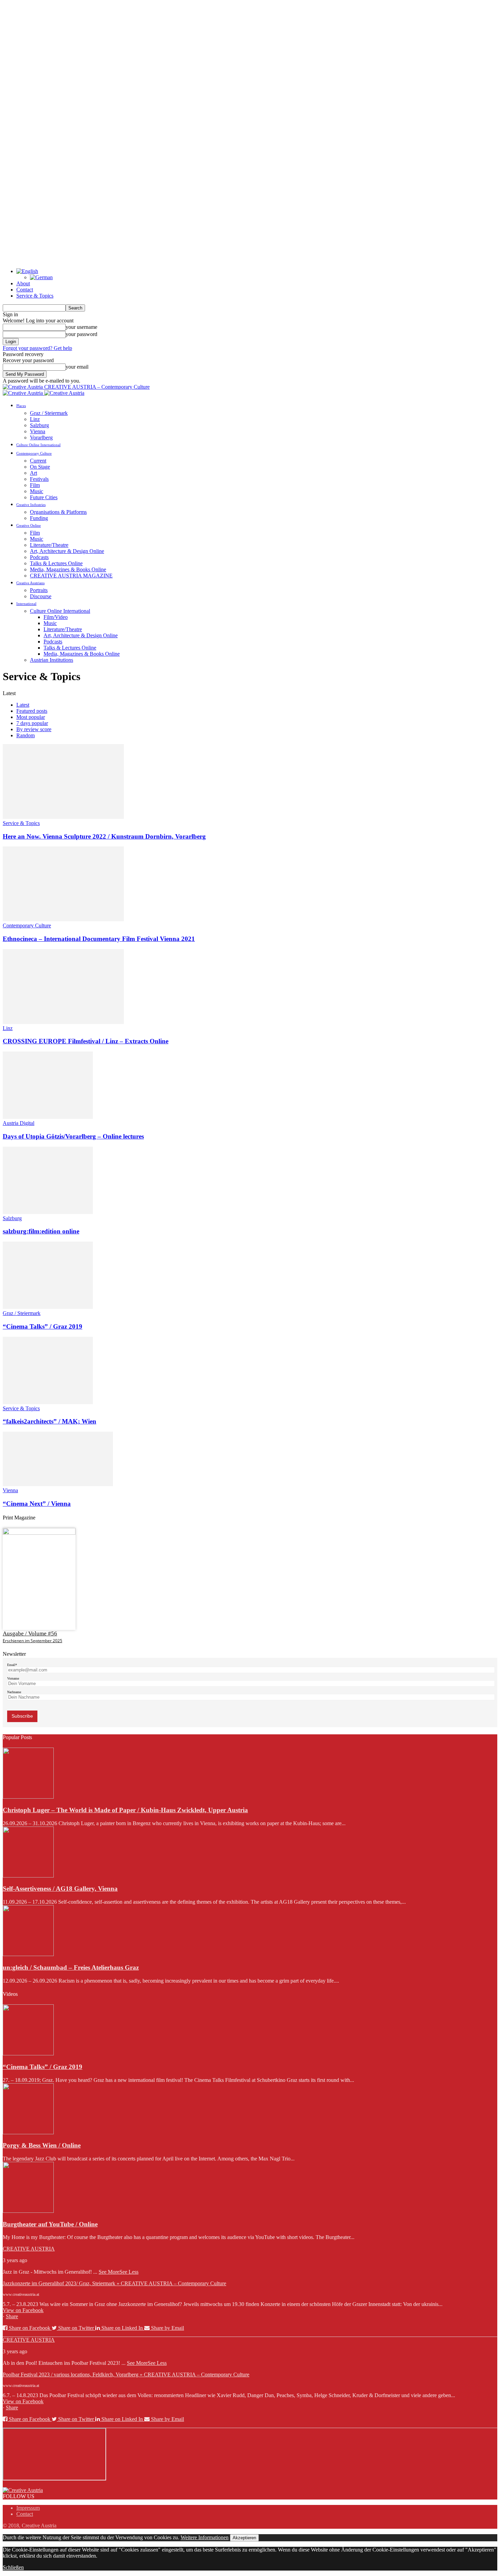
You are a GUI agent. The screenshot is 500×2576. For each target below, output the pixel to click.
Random (26, 735)
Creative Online (29, 525)
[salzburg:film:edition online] (48, 1212)
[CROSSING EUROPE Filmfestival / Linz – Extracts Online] (63, 1022)
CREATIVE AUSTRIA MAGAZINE (71, 576)
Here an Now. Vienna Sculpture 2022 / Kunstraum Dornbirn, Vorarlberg (104, 836)
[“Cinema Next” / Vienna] (58, 1484)
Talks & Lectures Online (56, 563)
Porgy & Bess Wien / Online (42, 2145)
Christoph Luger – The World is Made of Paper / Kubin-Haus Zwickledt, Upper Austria (125, 1810)
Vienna (38, 431)
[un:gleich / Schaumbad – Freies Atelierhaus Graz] (28, 1954)
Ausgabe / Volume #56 (30, 1634)
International (26, 604)
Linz (35, 419)
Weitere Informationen (205, 2537)
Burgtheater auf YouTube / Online (50, 2224)
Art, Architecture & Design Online (67, 551)
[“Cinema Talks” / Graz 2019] (48, 1307)
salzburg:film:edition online (41, 1231)
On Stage (40, 467)
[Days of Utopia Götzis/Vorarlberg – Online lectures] (48, 1117)
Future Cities (44, 497)
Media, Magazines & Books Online (68, 569)
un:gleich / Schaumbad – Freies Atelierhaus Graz (71, 1967)
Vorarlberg (41, 437)
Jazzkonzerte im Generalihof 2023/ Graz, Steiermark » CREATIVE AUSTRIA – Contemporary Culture (114, 2283)
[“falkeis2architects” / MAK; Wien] (48, 1402)
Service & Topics (35, 296)
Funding (39, 518)
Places (21, 406)
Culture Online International (38, 445)
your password (81, 334)
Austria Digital (19, 1123)
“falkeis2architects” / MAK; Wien (49, 1421)
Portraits (39, 590)
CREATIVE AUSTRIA (29, 2249)
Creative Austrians (30, 583)
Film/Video (56, 617)
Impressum (28, 2508)
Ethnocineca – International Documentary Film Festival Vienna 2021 (99, 939)
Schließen (13, 2567)
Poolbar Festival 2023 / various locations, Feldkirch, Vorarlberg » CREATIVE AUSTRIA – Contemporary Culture (126, 2375)
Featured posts (32, 711)
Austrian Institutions (52, 660)
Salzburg (39, 425)
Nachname (14, 1692)
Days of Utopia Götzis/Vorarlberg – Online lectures (73, 1136)
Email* (12, 1665)
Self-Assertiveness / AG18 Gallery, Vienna (60, 1889)
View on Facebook (23, 2310)
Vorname (13, 1678)
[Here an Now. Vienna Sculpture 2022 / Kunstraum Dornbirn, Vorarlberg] (63, 817)
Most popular (31, 717)
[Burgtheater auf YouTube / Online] (28, 2211)
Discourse (41, 596)
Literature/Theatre (49, 545)
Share (12, 2316)
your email (77, 367)
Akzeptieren (244, 2538)
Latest (23, 705)
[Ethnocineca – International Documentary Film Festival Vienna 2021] (63, 919)
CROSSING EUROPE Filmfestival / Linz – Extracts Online (86, 1041)
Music (37, 491)
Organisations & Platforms (58, 512)
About (23, 283)
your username (81, 327)
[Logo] (23, 393)
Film (35, 485)
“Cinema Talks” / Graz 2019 (43, 1326)
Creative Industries (31, 505)
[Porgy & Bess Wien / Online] (28, 2132)
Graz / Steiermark (49, 413)
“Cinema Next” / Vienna (37, 1504)
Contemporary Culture (34, 453)
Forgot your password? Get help (37, 348)
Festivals (39, 479)
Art (34, 473)
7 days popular (32, 723)
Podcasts (39, 557)
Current (38, 461)
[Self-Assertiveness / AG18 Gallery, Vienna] (28, 1876)
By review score (34, 729)
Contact (25, 290)
